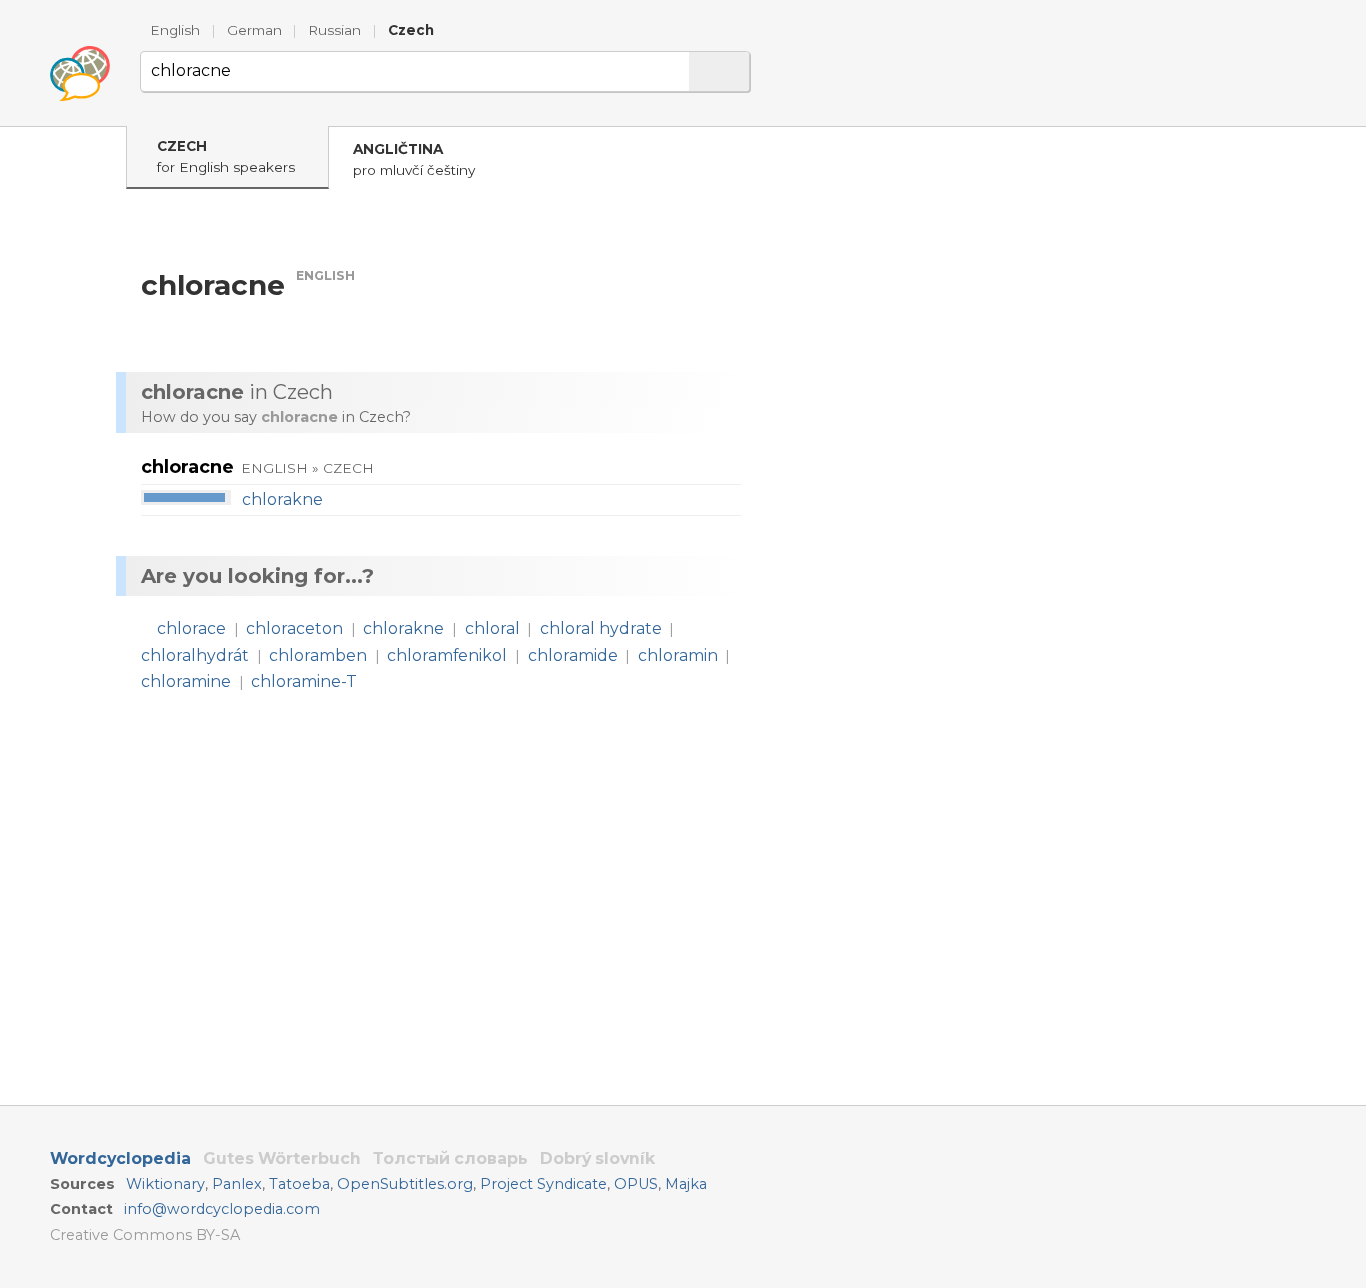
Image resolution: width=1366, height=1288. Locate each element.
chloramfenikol (447, 655)
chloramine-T (304, 681)
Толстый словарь (450, 1158)
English (175, 30)
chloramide (573, 655)
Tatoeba (299, 1184)
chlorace (191, 628)
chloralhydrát (195, 655)
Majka (686, 1184)
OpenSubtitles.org (405, 1184)
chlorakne (282, 499)
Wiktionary (165, 1184)
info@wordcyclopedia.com (222, 1209)
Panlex (237, 1184)
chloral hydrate (601, 628)
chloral (492, 628)
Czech (411, 30)
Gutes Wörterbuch (282, 1158)
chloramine (186, 681)
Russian (334, 30)
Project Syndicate (543, 1184)
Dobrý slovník (597, 1158)
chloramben (318, 655)
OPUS (636, 1184)
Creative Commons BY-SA (145, 1235)
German (254, 30)
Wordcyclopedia (120, 1158)
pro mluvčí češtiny (414, 159)
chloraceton (294, 628)
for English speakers (226, 156)
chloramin (678, 655)
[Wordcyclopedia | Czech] (80, 74)
